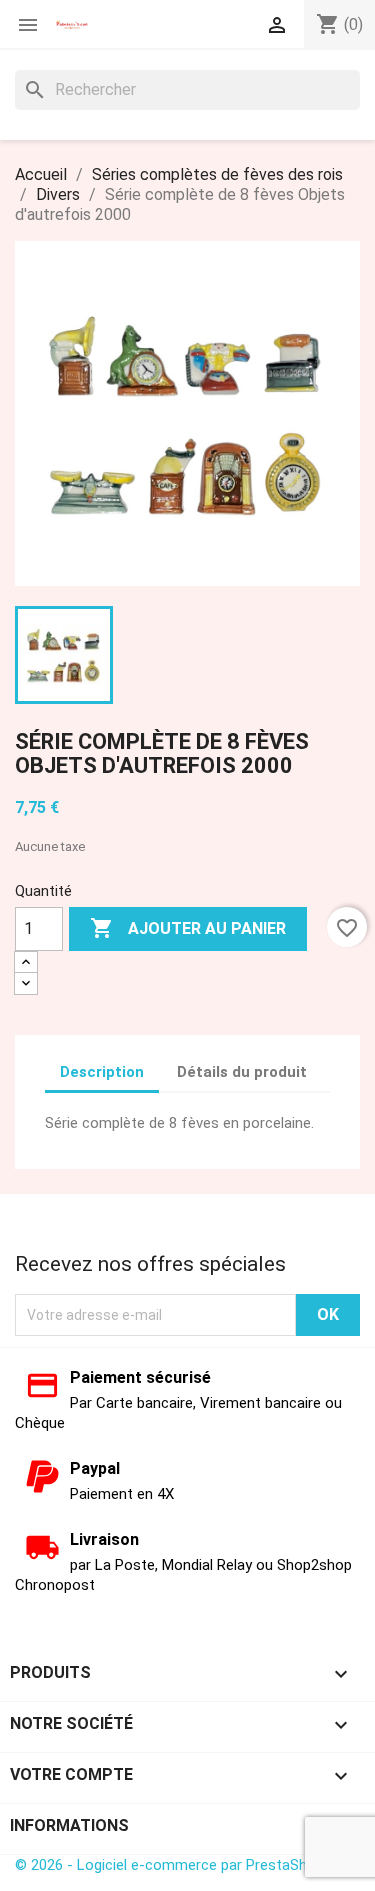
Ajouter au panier (188, 928)
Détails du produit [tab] (242, 1072)
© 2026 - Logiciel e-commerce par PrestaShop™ (174, 1865)
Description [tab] (102, 1072)
